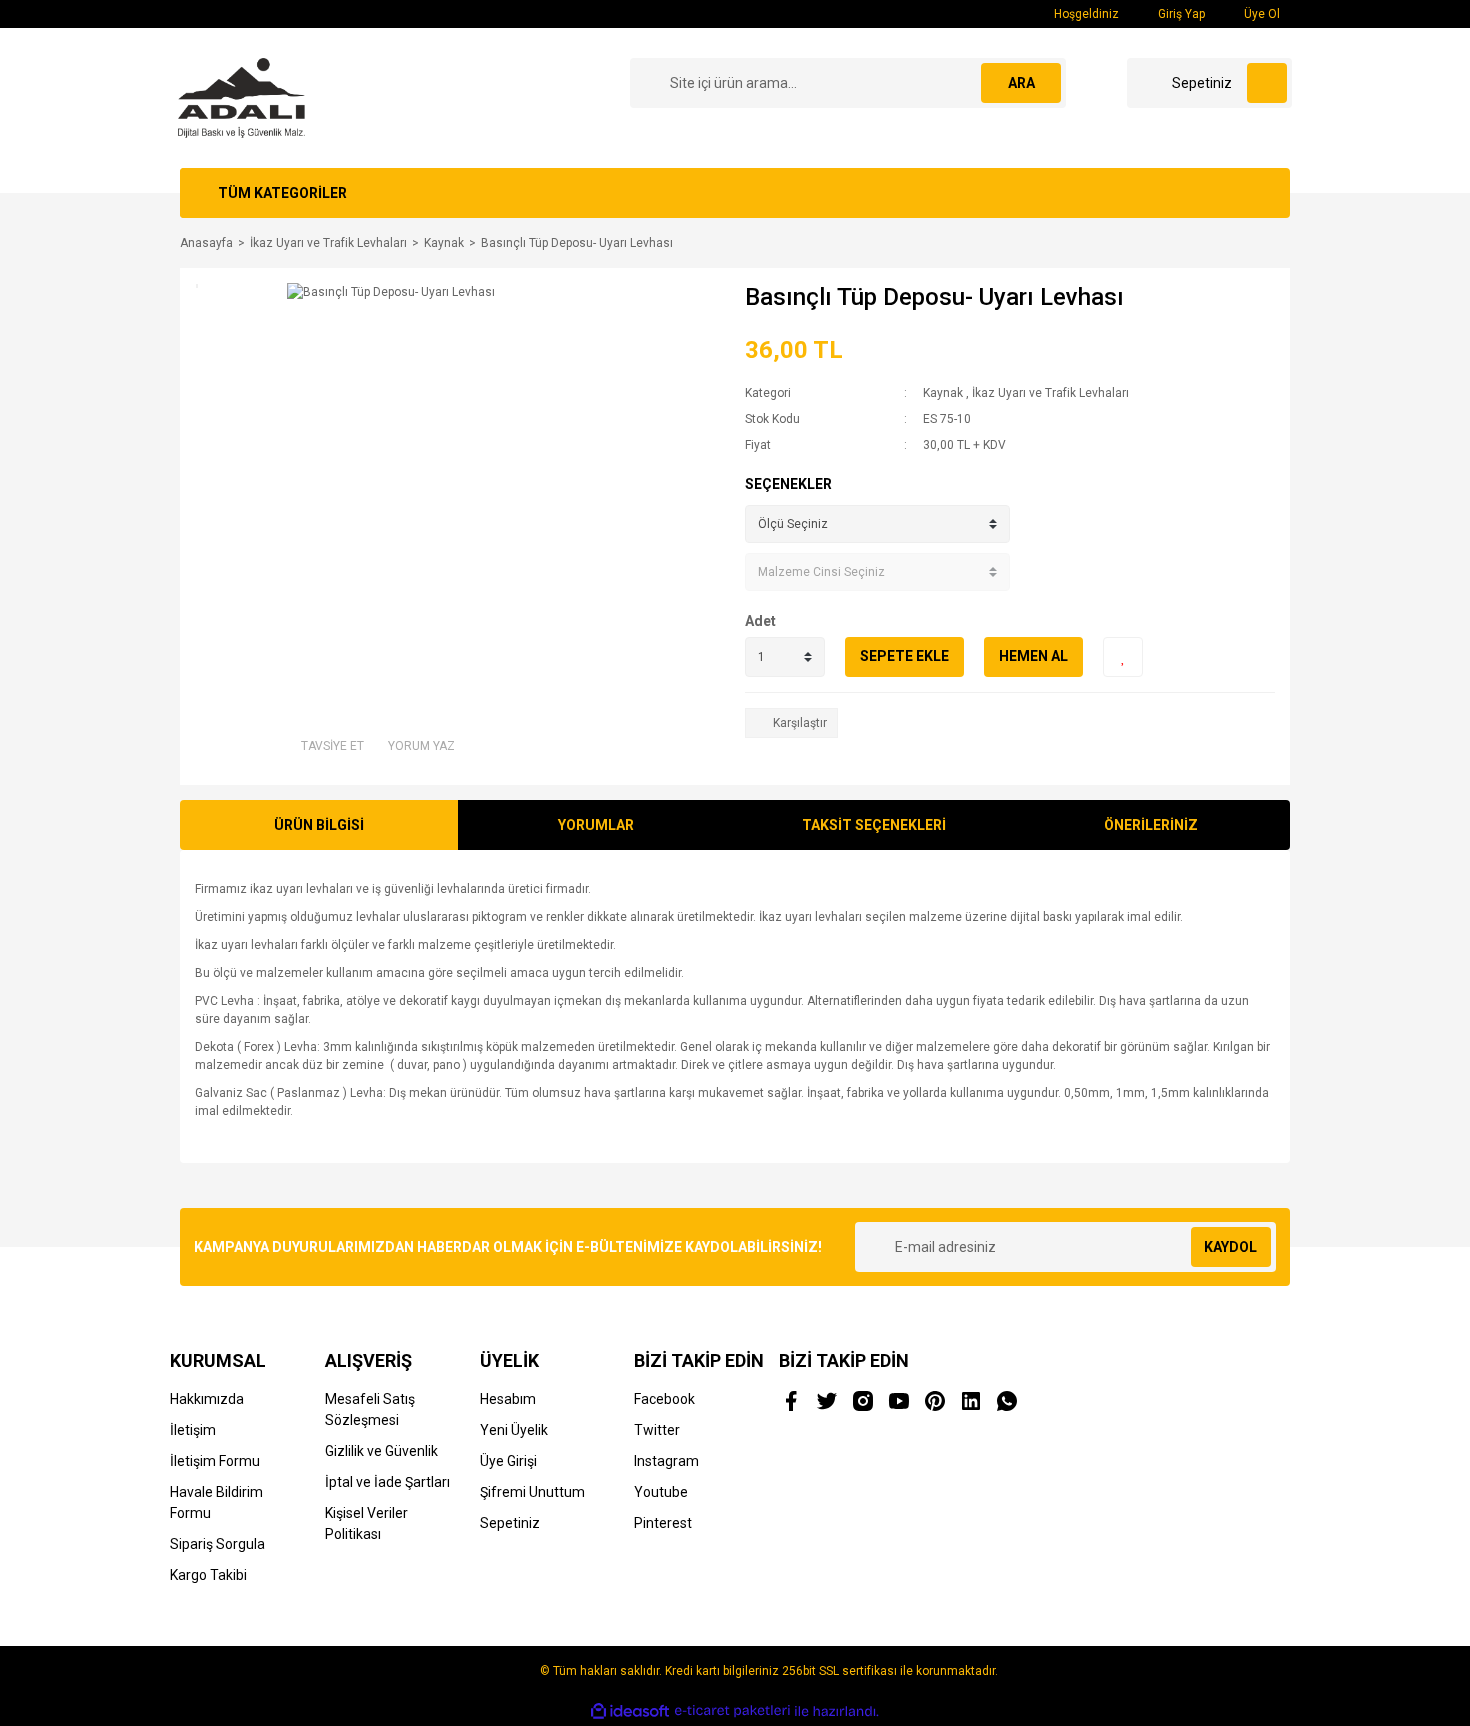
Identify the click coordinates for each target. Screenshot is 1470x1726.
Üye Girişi (508, 1461)
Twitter (657, 1430)
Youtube (661, 1492)
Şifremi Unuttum (532, 1492)
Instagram (666, 1461)
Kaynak (943, 393)
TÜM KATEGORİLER (282, 193)
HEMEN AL (1033, 656)
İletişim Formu (215, 1461)
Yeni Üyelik (514, 1430)
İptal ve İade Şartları (387, 1482)
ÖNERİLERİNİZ (1151, 825)
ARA (1021, 83)
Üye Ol (1260, 14)
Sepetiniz (510, 1523)
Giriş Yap (1180, 14)
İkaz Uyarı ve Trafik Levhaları (1050, 393)
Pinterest (663, 1523)
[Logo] (241, 97)
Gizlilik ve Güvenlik (381, 1451)
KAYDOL (1230, 1247)
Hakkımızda (207, 1399)
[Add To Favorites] (1123, 657)
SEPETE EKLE (904, 656)
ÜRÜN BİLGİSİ (319, 825)
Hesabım (508, 1399)
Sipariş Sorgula (217, 1544)
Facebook (664, 1399)
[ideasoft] (630, 1711)
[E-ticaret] (732, 1711)
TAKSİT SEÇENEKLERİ (874, 825)
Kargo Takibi (208, 1575)
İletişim (193, 1430)
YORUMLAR (596, 825)
